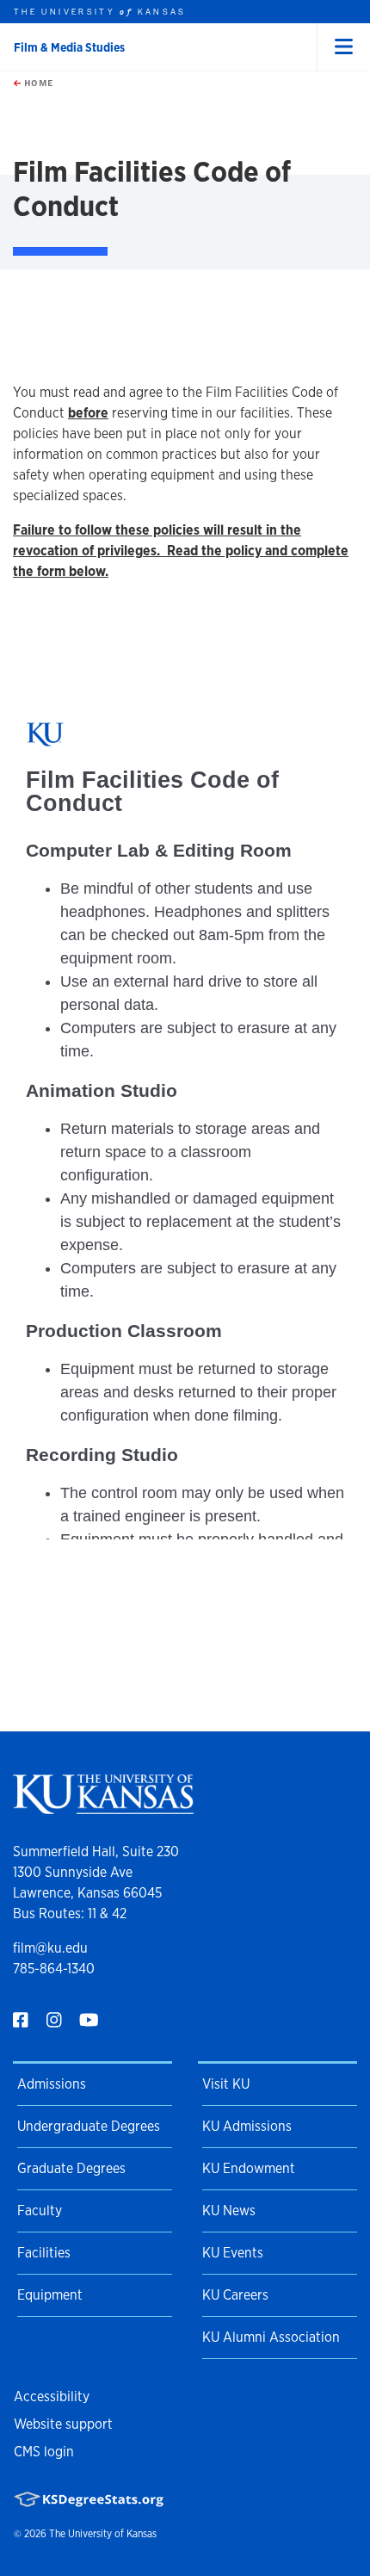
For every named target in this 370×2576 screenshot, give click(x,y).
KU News (229, 2211)
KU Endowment (249, 2168)
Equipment (50, 2295)
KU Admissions (247, 2126)
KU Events (233, 2253)
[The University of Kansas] (103, 1807)
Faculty (40, 2211)
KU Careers (235, 2295)
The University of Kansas (103, 2534)
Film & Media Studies (69, 47)
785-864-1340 (54, 1969)
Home (37, 83)
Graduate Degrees (71, 2168)
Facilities (44, 2253)
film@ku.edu (50, 1948)
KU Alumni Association (271, 2337)
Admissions (52, 2084)
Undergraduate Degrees (89, 2126)
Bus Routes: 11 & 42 (70, 1913)
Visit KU (226, 2084)
